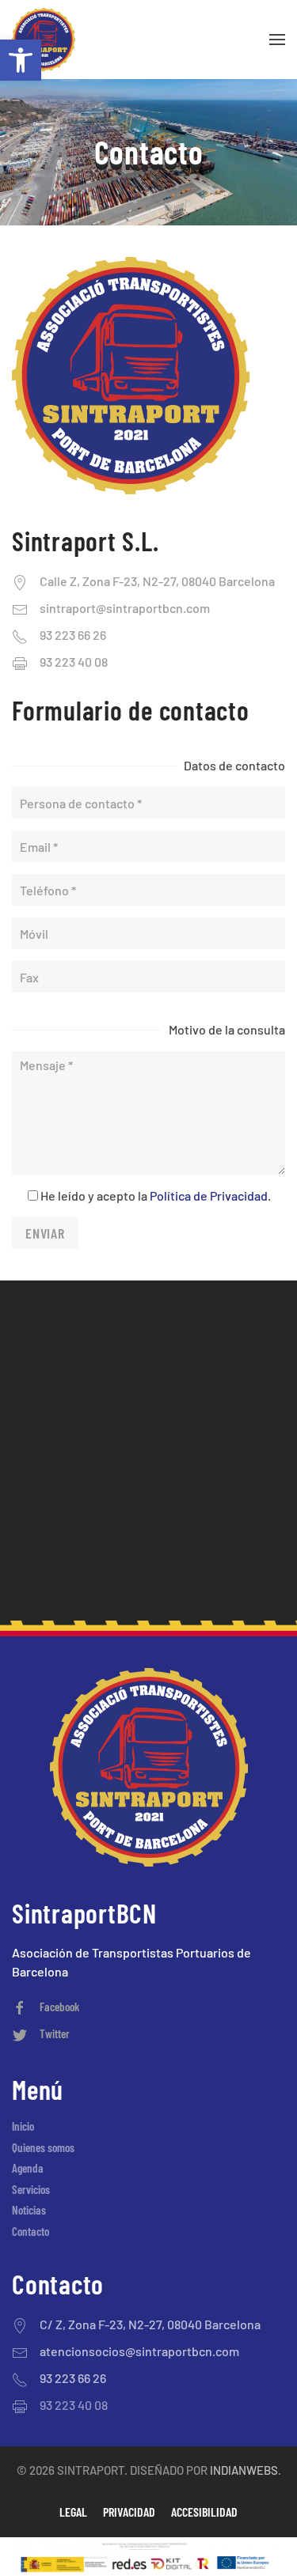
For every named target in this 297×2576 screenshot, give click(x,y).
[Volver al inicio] (44, 40)
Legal (73, 2512)
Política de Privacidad (209, 1195)
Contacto (30, 2231)
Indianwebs (244, 2470)
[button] (21, 60)
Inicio (23, 2126)
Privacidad (129, 2512)
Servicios (31, 2189)
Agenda (28, 2168)
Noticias (29, 2210)
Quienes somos (43, 2147)
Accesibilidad (204, 2512)
